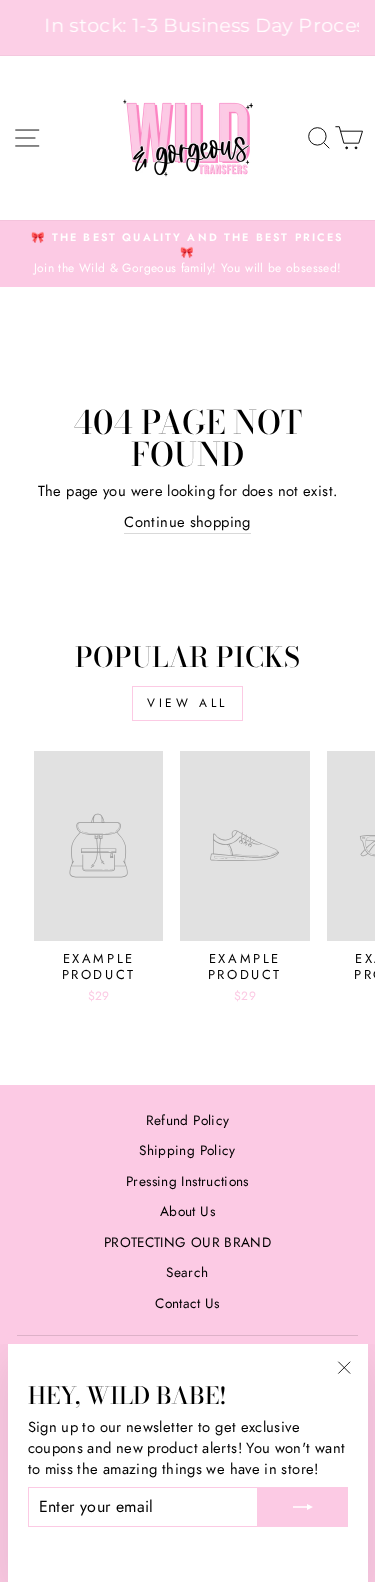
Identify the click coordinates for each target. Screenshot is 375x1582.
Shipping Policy (187, 1150)
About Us (187, 1211)
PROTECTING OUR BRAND (187, 1242)
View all (187, 703)
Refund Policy (188, 1120)
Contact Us (187, 1303)
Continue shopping (187, 522)
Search (187, 1272)
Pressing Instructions (187, 1181)
